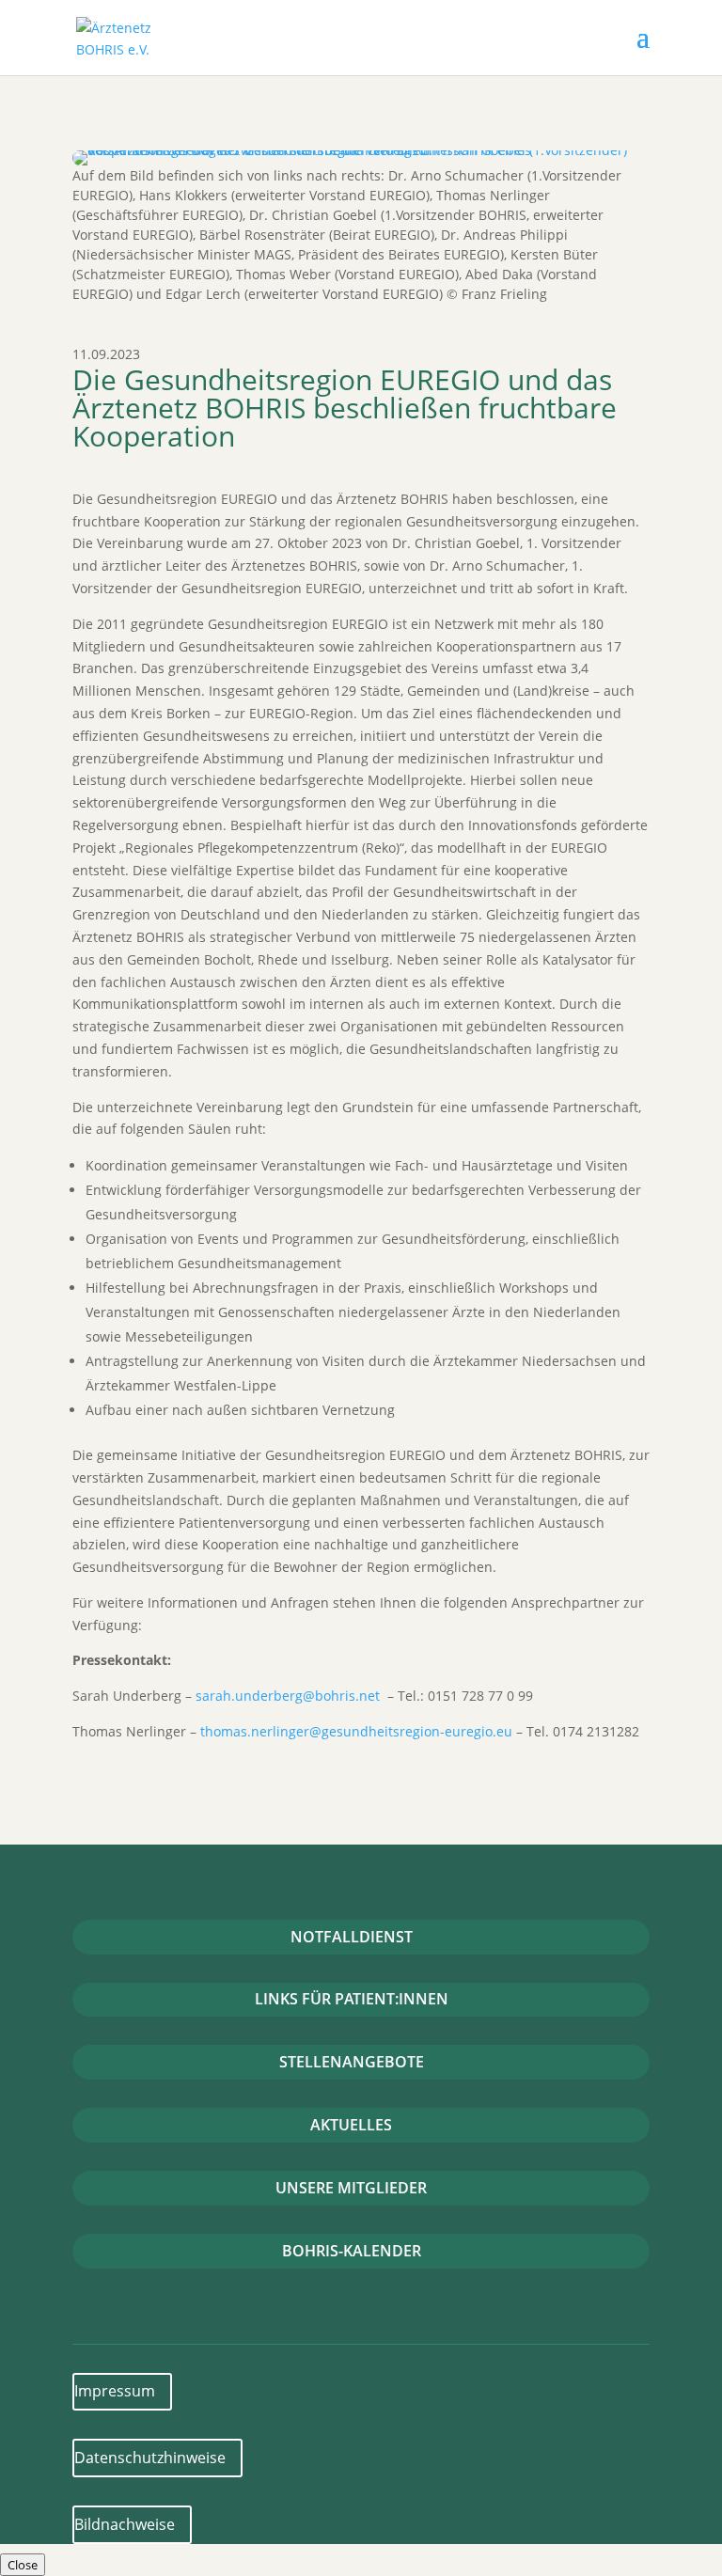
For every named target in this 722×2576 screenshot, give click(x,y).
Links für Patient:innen (352, 1999)
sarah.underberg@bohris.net (288, 1696)
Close (23, 2565)
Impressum (115, 2391)
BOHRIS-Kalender (352, 2251)
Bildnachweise (125, 2524)
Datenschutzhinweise (150, 2458)
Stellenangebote (352, 2062)
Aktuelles (351, 2125)
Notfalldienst (352, 1937)
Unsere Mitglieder (351, 2188)
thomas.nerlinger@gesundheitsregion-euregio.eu (356, 1731)
